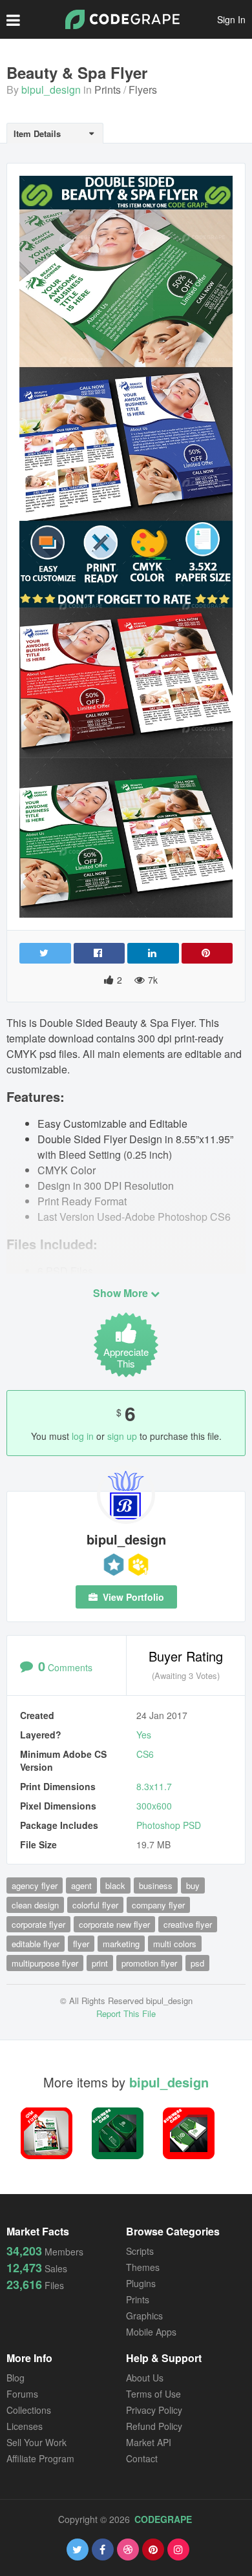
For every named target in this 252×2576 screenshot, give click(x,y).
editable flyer (36, 1944)
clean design (35, 1905)
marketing (121, 1944)
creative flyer (188, 1924)
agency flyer (35, 1885)
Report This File (126, 2013)
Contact (142, 2458)
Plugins (141, 2283)
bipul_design (51, 90)
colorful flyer (95, 1905)
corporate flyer (38, 1924)
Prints (108, 90)
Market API (149, 2442)
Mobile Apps (151, 2332)
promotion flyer (149, 1963)
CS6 (145, 1754)
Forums (22, 2394)
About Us (145, 2378)
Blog (16, 2378)
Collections (29, 2410)
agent (81, 1885)
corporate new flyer (114, 1924)
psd (197, 1963)
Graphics (144, 2316)
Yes (144, 1735)
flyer (81, 1944)
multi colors (175, 1944)
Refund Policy (154, 2426)
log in (83, 1436)
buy (193, 1885)
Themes (143, 2267)
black (115, 1885)
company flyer (158, 1905)
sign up (122, 1436)
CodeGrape (163, 2519)
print (100, 1963)
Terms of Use (153, 2394)
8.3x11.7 (154, 1786)
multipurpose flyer (45, 1963)
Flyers (143, 90)
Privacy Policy (154, 2410)
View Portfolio (132, 1597)
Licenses (25, 2426)
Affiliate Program (40, 2458)
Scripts (140, 2251)
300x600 (154, 1806)
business (156, 1885)
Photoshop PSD (169, 1825)
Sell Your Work (37, 2442)
